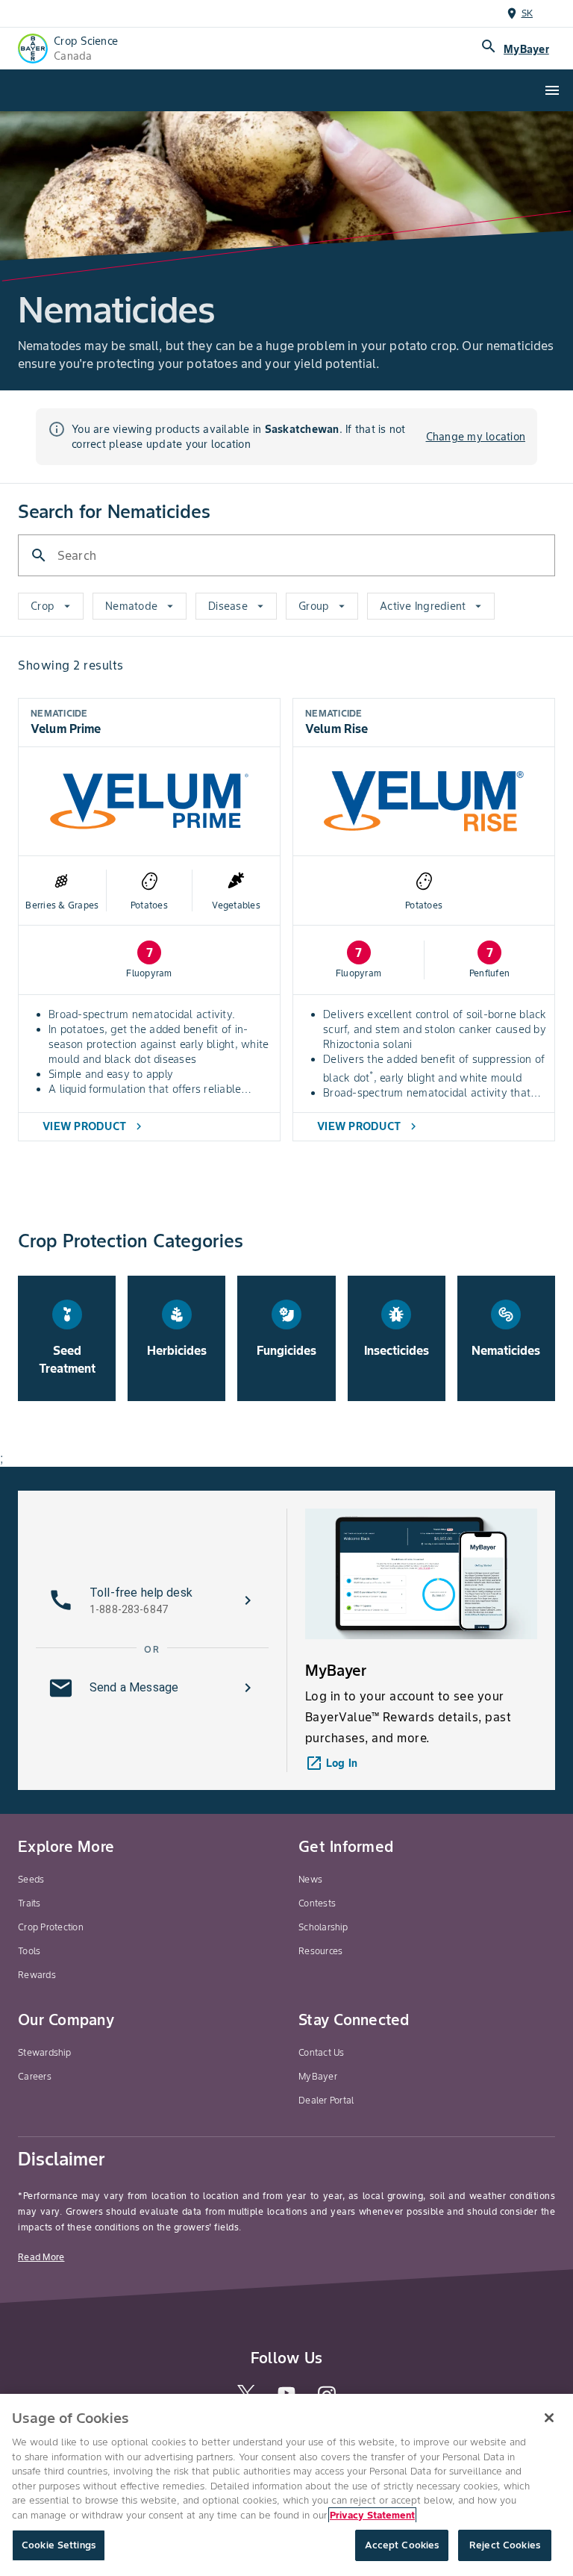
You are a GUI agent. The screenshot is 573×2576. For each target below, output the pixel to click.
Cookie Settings (59, 2545)
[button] (152, 1600)
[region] (286, 2485)
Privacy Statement (372, 2515)
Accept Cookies (402, 2545)
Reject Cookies (505, 2545)
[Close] (549, 2418)
